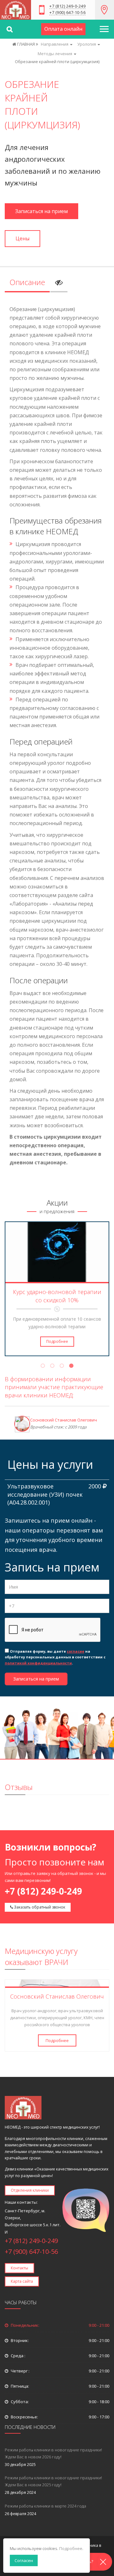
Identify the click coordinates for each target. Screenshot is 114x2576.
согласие (76, 1651)
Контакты (19, 2268)
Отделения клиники (30, 2190)
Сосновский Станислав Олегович (63, 1420)
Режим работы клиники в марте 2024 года (45, 2506)
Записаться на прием (41, 211)
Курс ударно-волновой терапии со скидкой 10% (57, 1296)
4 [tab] (71, 1367)
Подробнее (57, 1341)
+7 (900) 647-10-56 (67, 13)
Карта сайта (22, 2281)
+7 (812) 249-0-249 (67, 7)
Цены (22, 238)
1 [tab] (43, 1367)
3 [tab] (62, 1367)
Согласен (24, 2560)
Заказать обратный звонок (39, 1907)
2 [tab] (52, 1367)
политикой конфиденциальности (38, 1663)
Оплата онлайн (63, 29)
